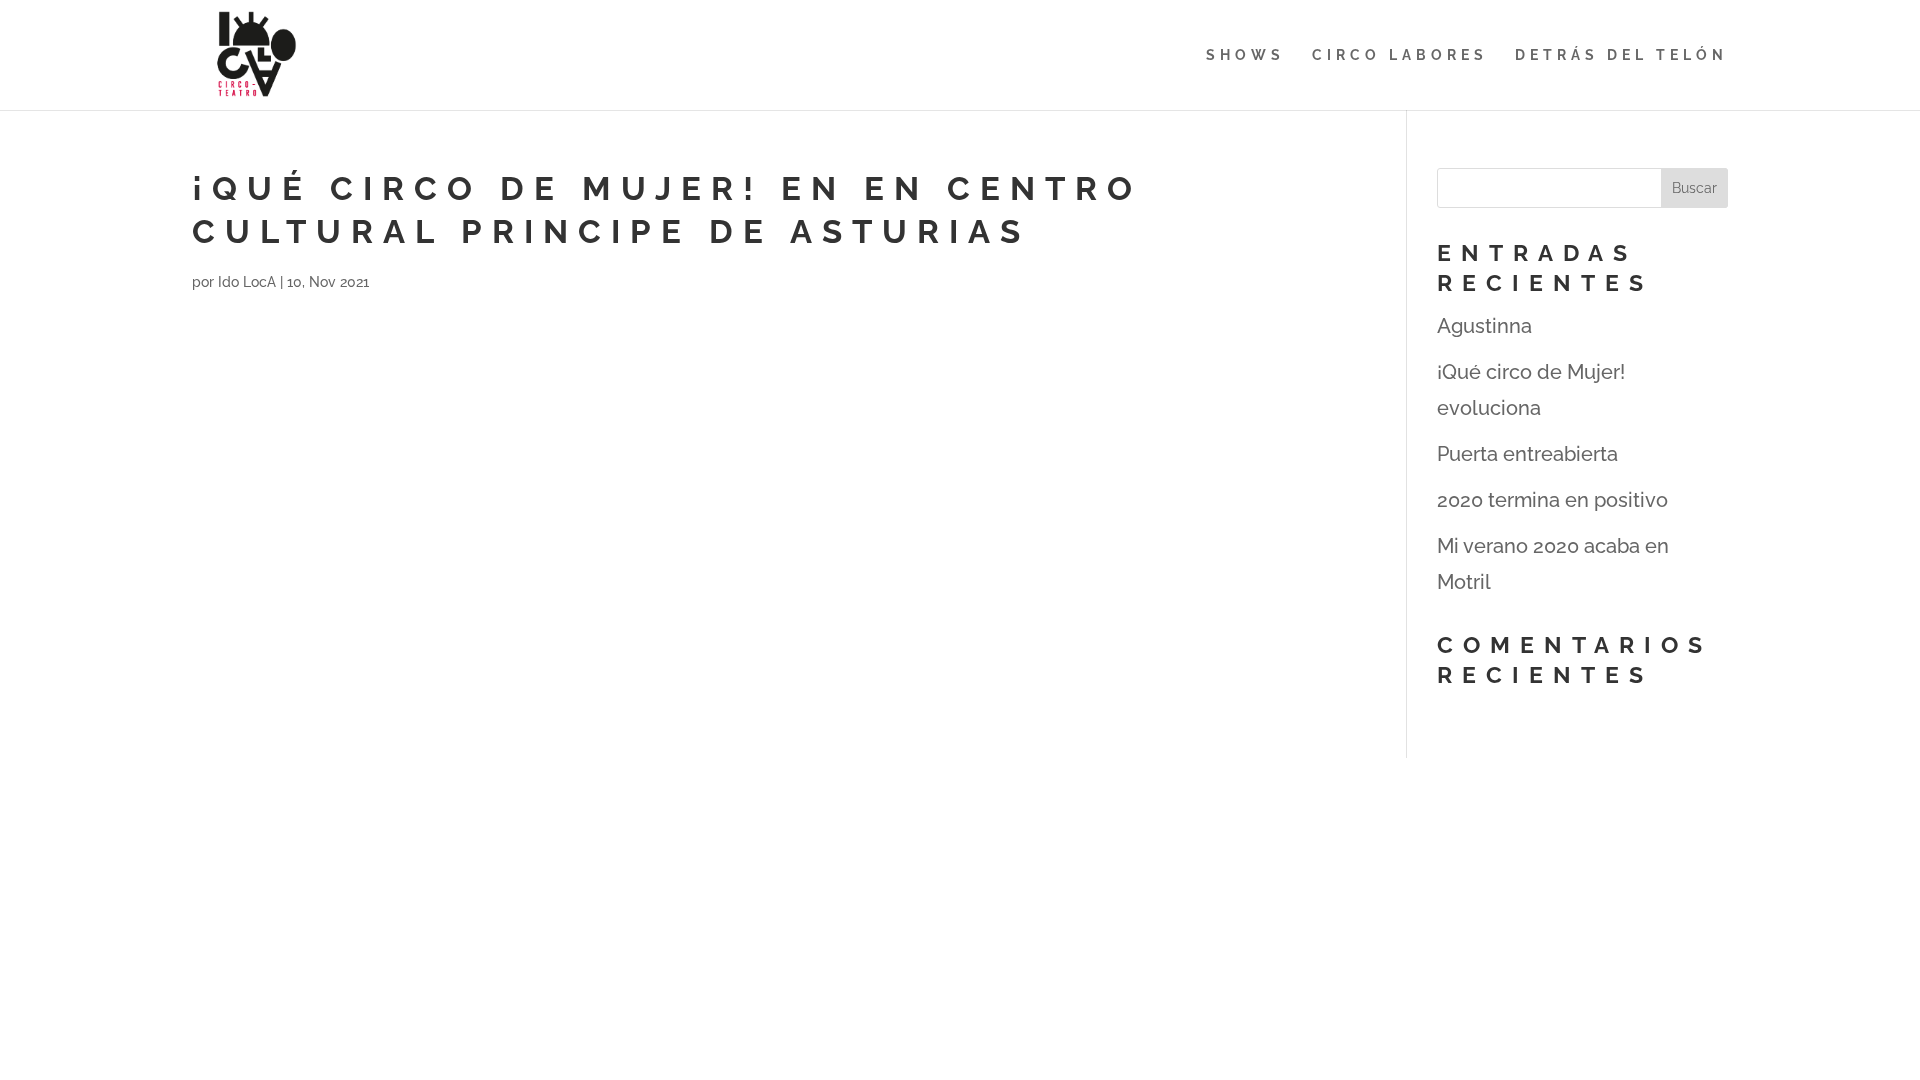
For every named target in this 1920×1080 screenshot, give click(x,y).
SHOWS (1245, 55)
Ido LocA (247, 282)
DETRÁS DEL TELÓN (1621, 55)
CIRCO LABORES (1400, 55)
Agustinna (1484, 326)
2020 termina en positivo (1552, 500)
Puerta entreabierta (1527, 454)
